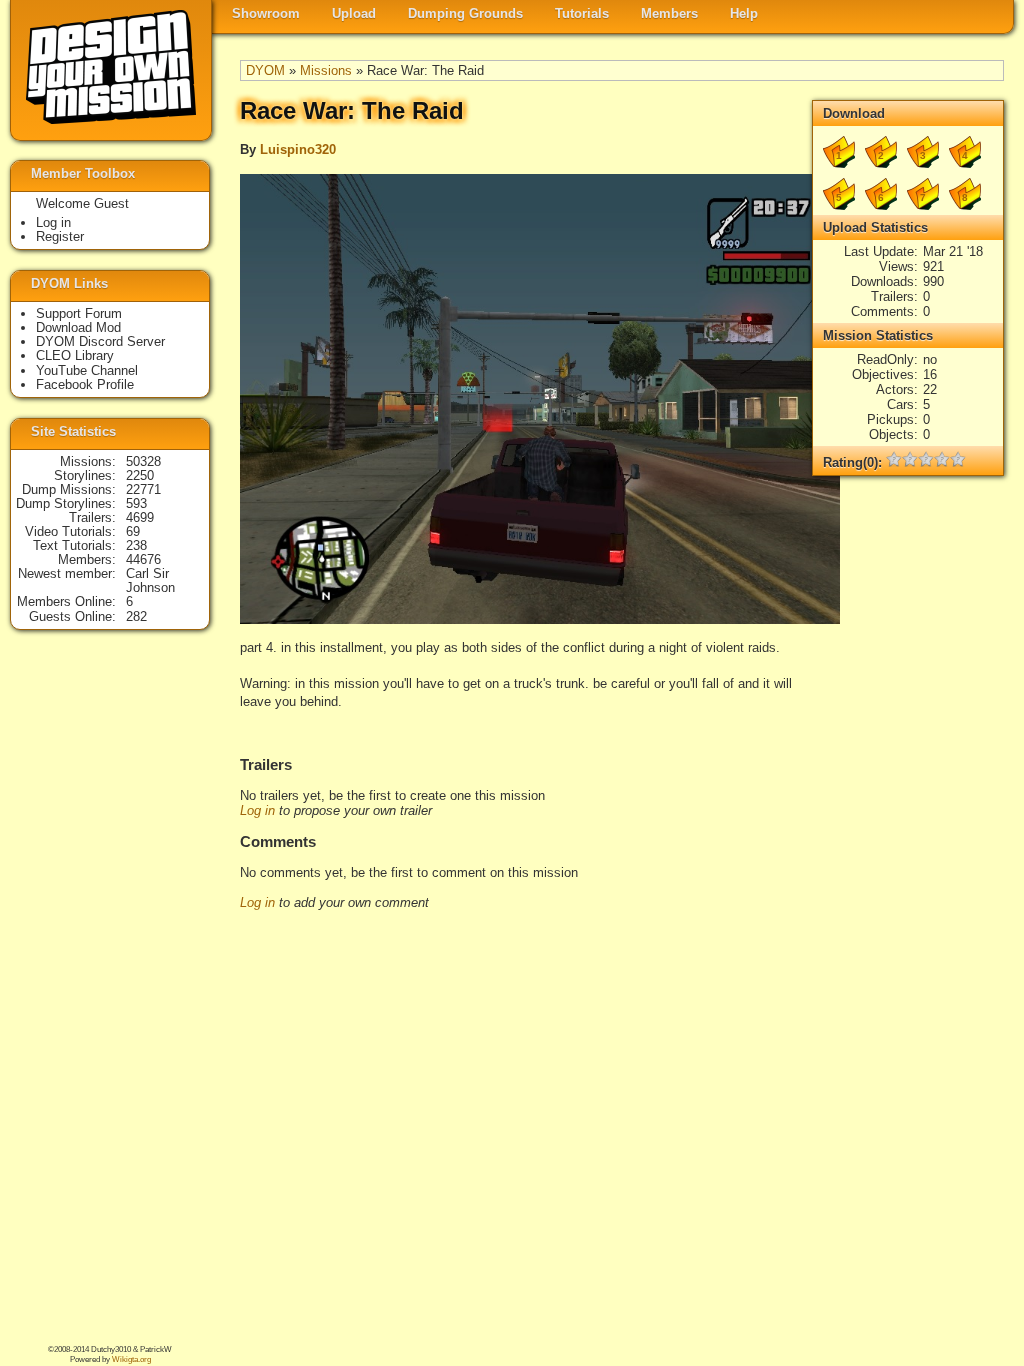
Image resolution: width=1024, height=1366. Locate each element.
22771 (143, 489)
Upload (354, 13)
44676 (143, 559)
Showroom (266, 13)
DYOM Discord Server (100, 341)
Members (669, 13)
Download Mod (78, 327)
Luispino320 (298, 149)
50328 (143, 461)
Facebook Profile (85, 384)
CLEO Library (75, 355)
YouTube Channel (87, 370)
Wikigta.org (131, 1359)
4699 (140, 517)
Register (60, 236)
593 (136, 503)
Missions (326, 70)
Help (744, 13)
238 (136, 545)
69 (133, 531)
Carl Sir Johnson (150, 580)
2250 (140, 475)
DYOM (265, 70)
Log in (257, 810)
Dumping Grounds (465, 13)
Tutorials (582, 13)
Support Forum (79, 313)
